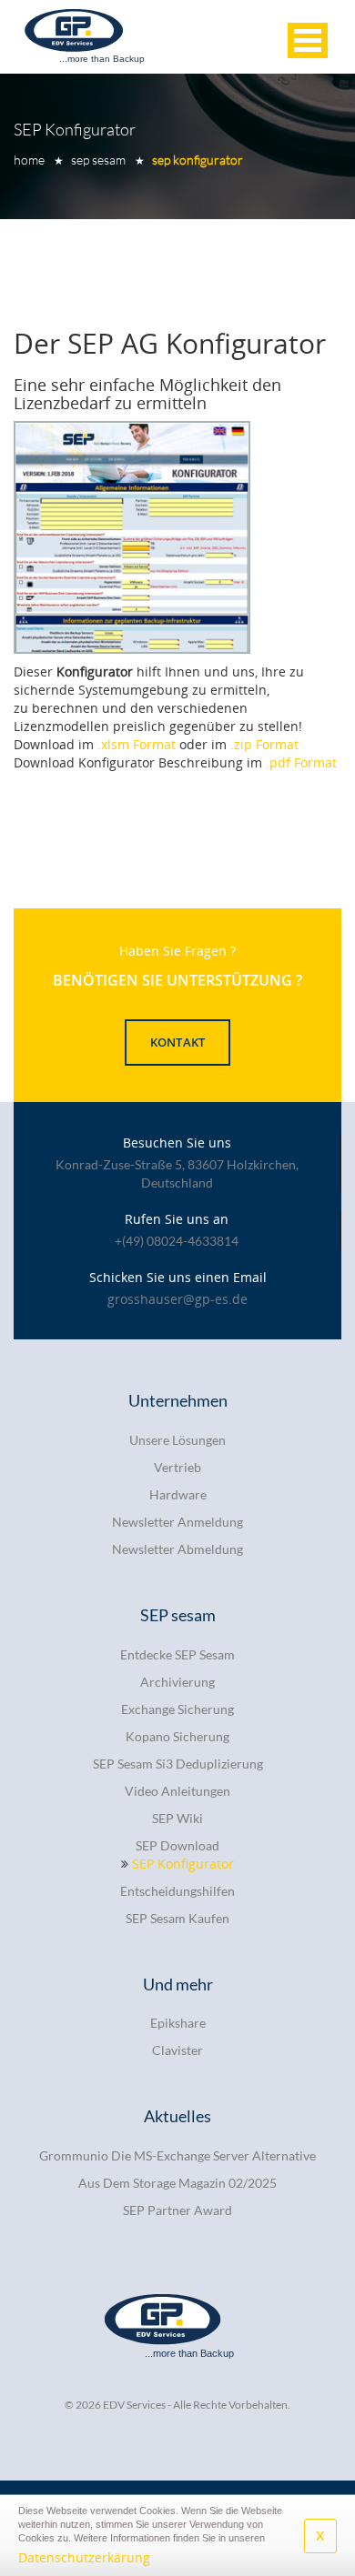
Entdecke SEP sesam (177, 1654)
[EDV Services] (86, 35)
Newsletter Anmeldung (177, 1522)
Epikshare (178, 2023)
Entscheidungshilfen (177, 1891)
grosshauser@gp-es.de (177, 1299)
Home (29, 160)
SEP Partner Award (177, 2210)
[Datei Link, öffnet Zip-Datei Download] (132, 537)
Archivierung (177, 1682)
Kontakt (178, 1042)
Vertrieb (177, 1467)
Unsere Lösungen (177, 1440)
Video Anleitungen (177, 1791)
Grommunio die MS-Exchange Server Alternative (177, 2155)
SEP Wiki (177, 1818)
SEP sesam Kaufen (177, 1918)
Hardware (178, 1494)
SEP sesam (98, 160)
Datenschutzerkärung (84, 2557)
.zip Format (264, 744)
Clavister (177, 2050)
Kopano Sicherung (177, 1736)
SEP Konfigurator (198, 160)
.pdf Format (301, 762)
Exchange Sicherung (177, 1709)
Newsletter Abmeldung (177, 1549)
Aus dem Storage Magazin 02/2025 (177, 2183)
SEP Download (177, 1845)
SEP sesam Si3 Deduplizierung (178, 1764)
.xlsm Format (137, 744)
